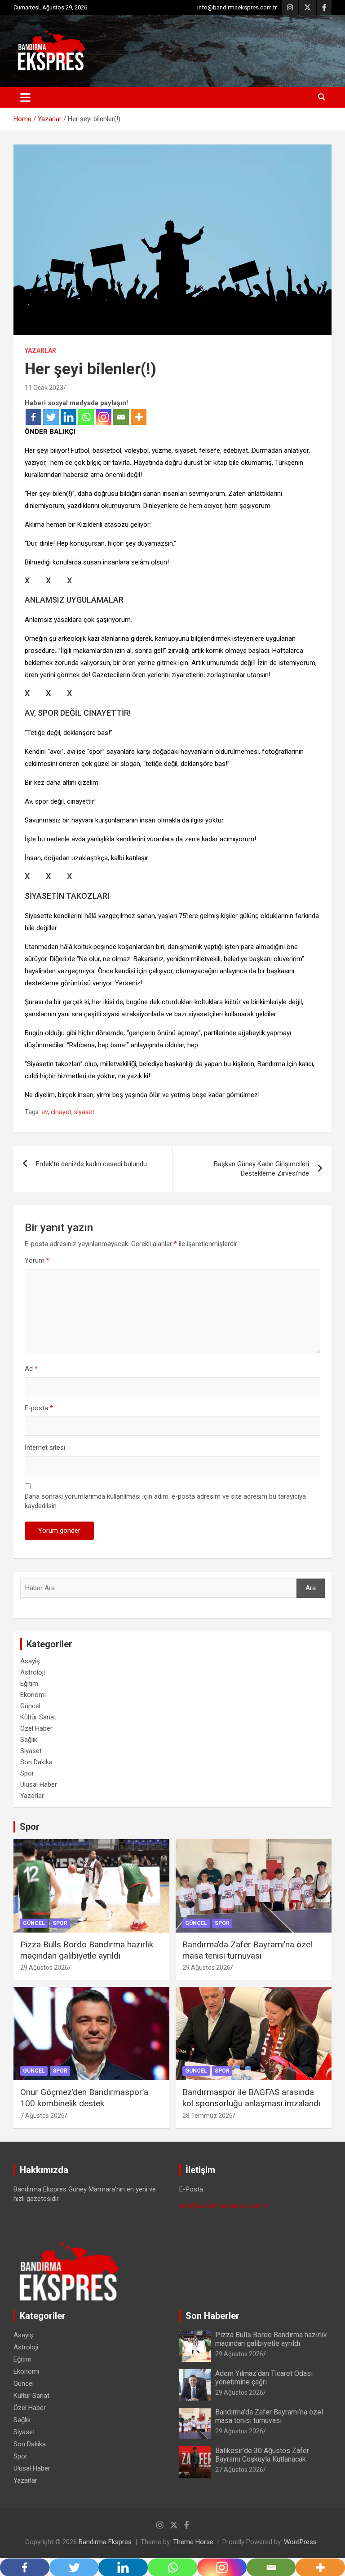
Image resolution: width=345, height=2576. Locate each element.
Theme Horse (193, 2542)
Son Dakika (36, 1762)
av (45, 1112)
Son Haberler (212, 2316)
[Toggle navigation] (25, 97)
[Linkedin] (69, 417)
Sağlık (29, 1740)
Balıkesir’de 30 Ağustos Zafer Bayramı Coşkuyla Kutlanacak (262, 2455)
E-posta (39, 1408)
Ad (31, 1369)
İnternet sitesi (45, 1448)
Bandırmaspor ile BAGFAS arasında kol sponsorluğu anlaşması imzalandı (251, 2098)
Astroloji (33, 1672)
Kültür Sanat (38, 1717)
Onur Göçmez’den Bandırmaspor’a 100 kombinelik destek (84, 2098)
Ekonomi (33, 1695)
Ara (311, 1588)
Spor (27, 1773)
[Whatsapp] (86, 417)
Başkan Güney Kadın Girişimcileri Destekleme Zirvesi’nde (261, 1169)
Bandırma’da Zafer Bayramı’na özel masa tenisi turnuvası (247, 1950)
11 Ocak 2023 (44, 388)
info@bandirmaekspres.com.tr (237, 7)
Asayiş (30, 1661)
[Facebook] (33, 417)
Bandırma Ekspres (105, 2542)
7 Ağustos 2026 (42, 2116)
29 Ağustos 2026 (44, 1968)
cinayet (61, 1112)
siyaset (84, 1112)
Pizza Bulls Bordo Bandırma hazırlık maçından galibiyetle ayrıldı (87, 1950)
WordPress (300, 2542)
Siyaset (31, 1751)
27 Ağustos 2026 (239, 2470)
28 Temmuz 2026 (208, 2116)
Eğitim (29, 1684)
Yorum (37, 1260)
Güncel (30, 1706)
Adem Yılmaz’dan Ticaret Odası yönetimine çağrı (264, 2378)
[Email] (121, 417)
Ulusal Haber (39, 1784)
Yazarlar (40, 350)
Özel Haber (36, 1728)
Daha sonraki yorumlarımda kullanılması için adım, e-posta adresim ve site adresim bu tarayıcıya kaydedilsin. (165, 1501)
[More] (139, 417)
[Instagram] (104, 417)
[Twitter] (51, 417)
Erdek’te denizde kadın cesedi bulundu (91, 1164)
